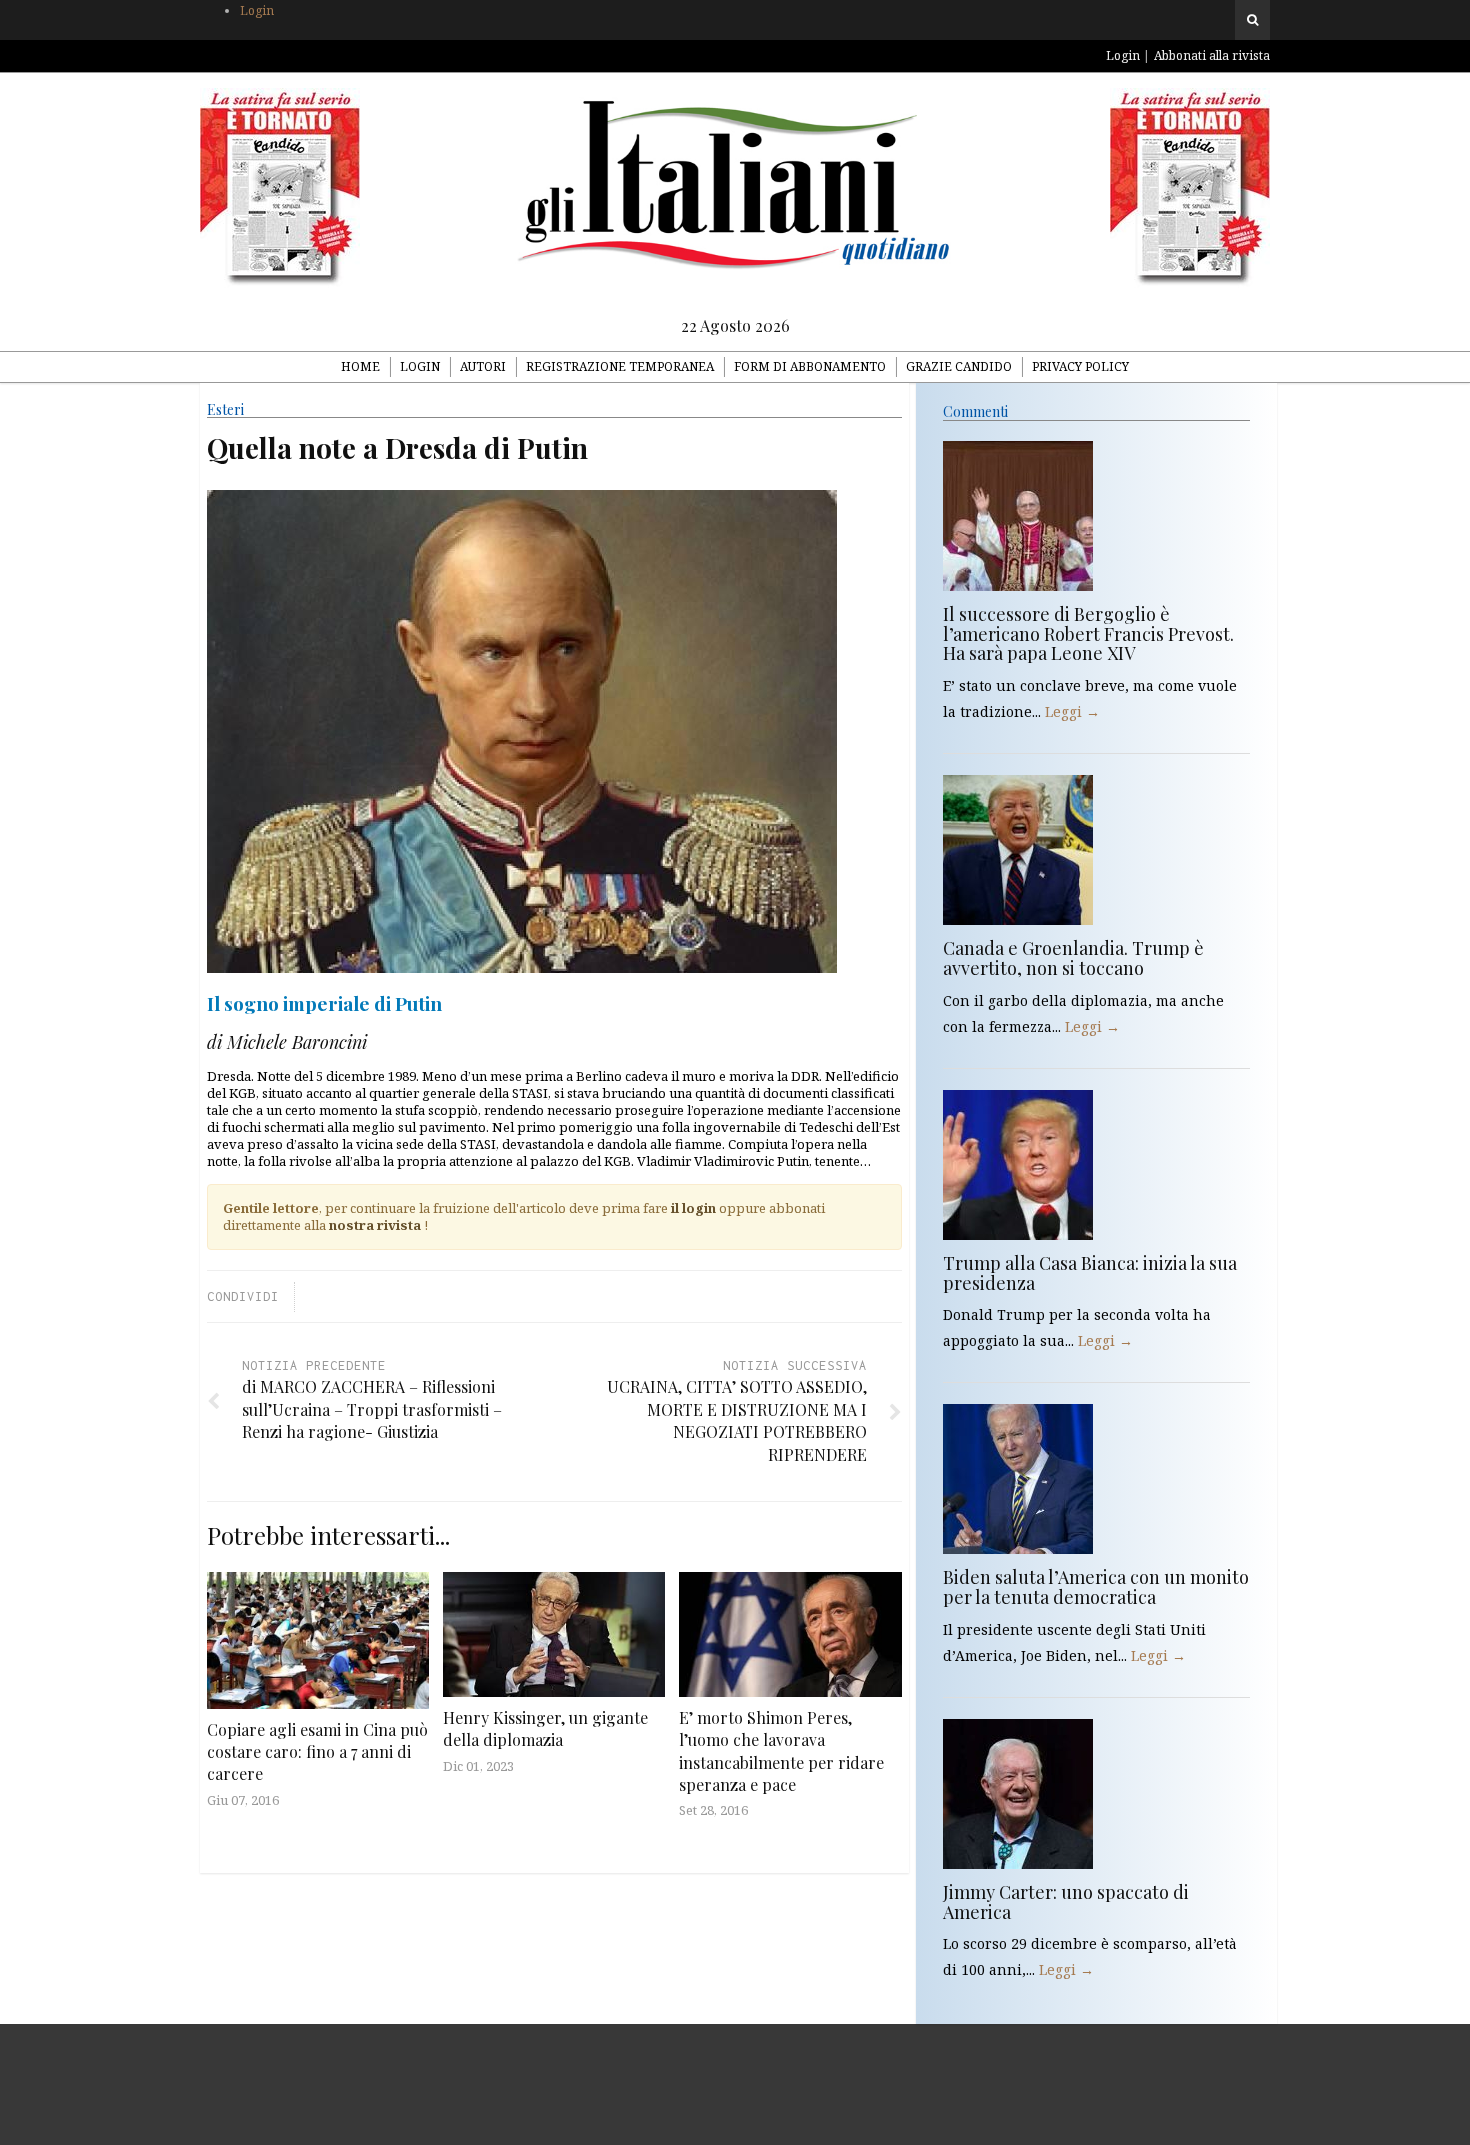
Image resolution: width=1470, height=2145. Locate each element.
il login (693, 1208)
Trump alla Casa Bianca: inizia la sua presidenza (1090, 1273)
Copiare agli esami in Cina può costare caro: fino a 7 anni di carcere (317, 1752)
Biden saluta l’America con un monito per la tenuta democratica (1096, 1587)
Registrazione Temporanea (620, 366)
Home (360, 366)
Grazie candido (959, 366)
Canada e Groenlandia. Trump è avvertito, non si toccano (1073, 958)
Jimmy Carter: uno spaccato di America (1066, 1902)
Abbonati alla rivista (1212, 55)
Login (257, 10)
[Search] (1252, 20)
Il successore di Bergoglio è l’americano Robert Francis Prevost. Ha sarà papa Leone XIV (1088, 634)
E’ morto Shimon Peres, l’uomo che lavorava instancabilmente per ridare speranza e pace (781, 1751)
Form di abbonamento (810, 366)
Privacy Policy (1080, 366)
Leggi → (1072, 711)
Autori (483, 366)
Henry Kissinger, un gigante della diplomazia (545, 1728)
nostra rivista (375, 1225)
